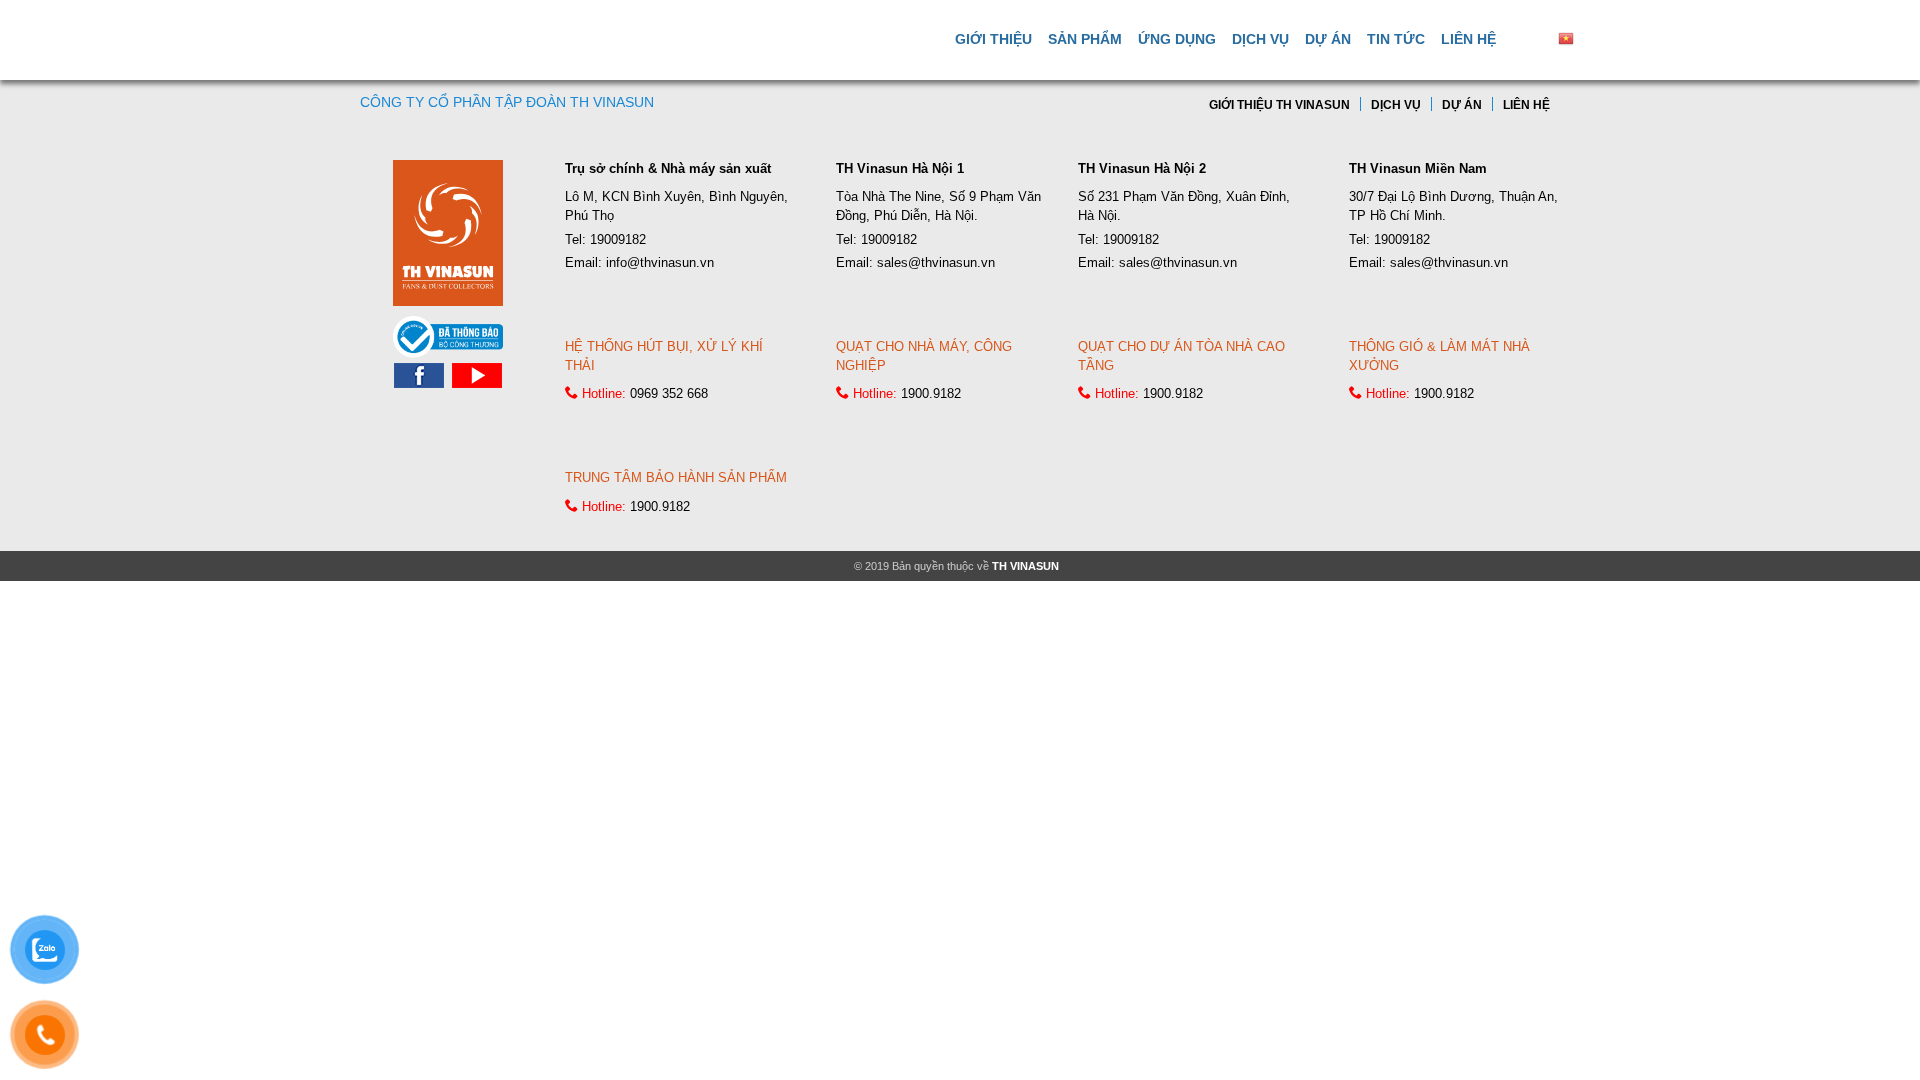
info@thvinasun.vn (660, 262)
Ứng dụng (1177, 39)
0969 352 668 (669, 393)
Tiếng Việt (1608, 38)
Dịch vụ (1260, 39)
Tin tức (1396, 39)
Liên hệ (1468, 39)
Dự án (1328, 39)
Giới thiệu (993, 39)
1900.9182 (931, 393)
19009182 (618, 239)
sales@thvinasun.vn (936, 262)
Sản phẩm (1085, 39)
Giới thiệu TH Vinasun (1279, 105)
